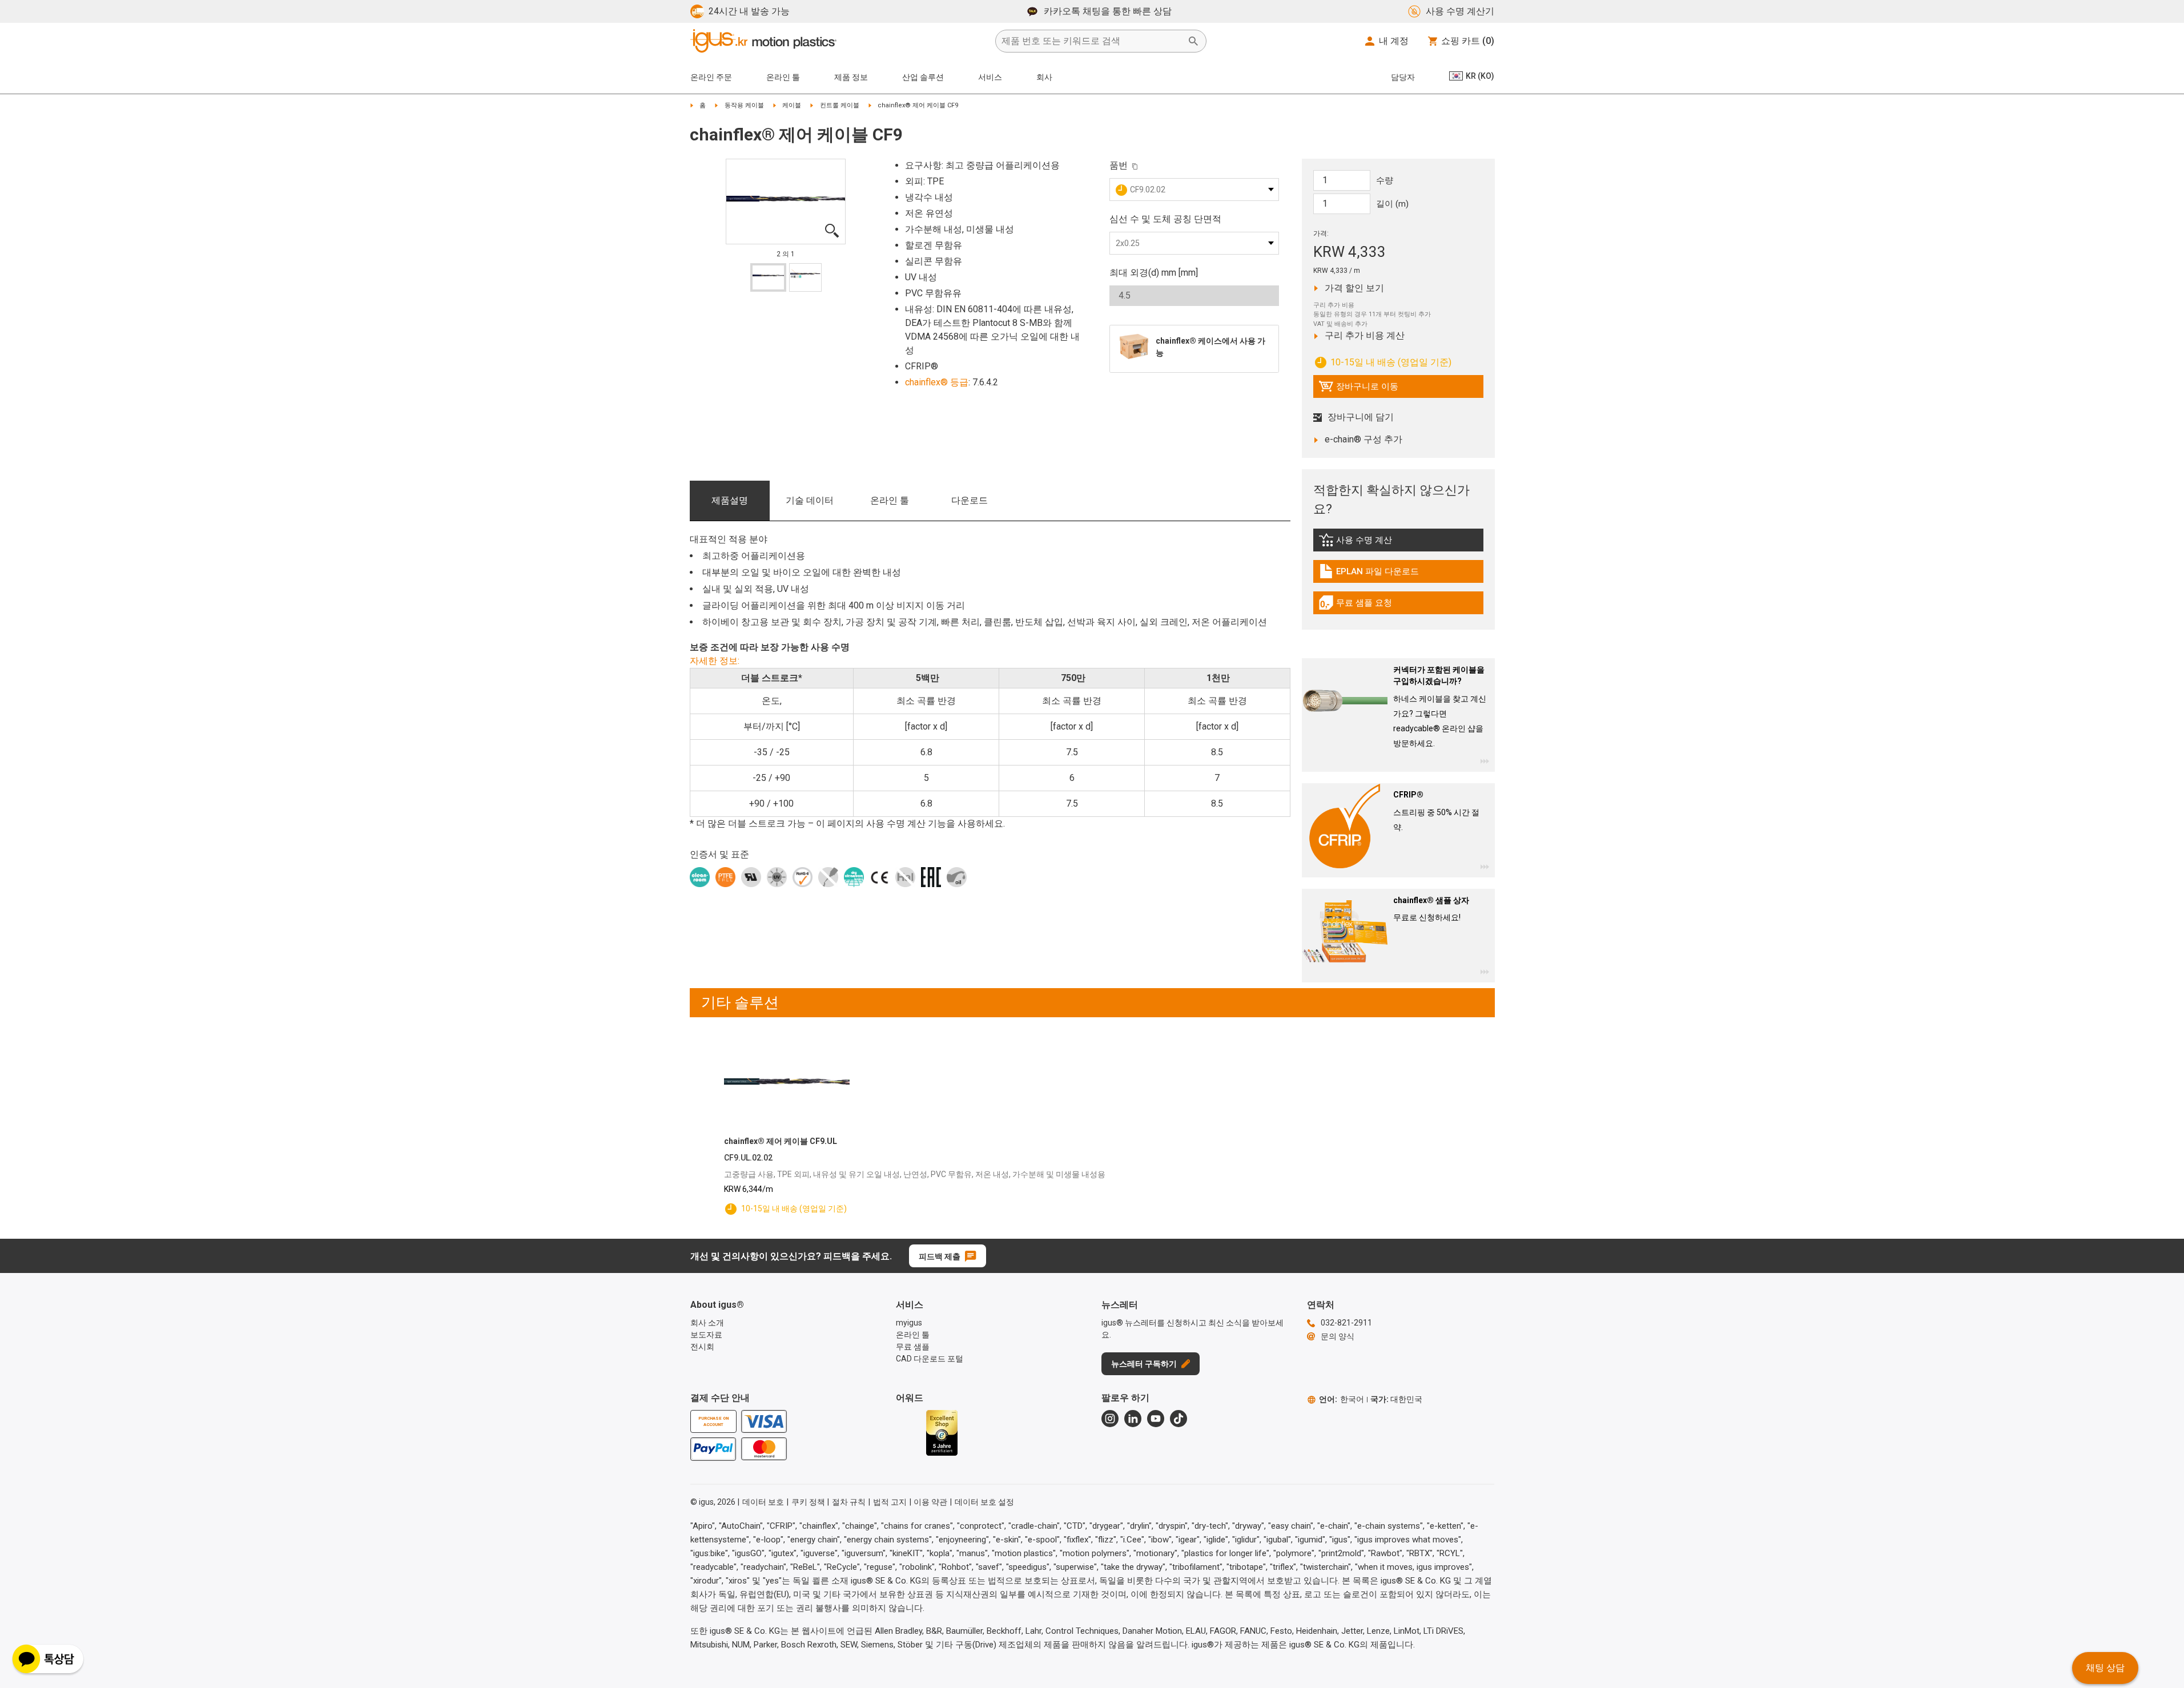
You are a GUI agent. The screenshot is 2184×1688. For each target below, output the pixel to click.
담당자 (1403, 77)
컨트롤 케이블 (840, 105)
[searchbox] (1092, 41)
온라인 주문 (711, 77)
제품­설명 (730, 500)
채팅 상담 (2105, 1668)
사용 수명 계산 (1381, 543)
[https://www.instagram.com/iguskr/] (1110, 1419)
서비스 (990, 77)
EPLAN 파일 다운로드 (1369, 574)
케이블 (792, 105)
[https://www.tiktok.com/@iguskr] (1179, 1419)
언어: (1342, 1399)
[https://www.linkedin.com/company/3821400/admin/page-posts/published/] (1133, 1419)
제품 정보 (851, 77)
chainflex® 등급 (937, 382)
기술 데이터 (810, 500)
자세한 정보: (715, 661)
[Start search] (1193, 41)
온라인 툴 (890, 500)
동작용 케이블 (744, 105)
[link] (1398, 544)
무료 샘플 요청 (1365, 606)
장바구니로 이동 (1358, 389)
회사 (1044, 77)
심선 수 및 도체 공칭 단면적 (1165, 219)
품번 (1119, 165)
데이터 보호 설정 (984, 1502)
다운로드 (970, 500)
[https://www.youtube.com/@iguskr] (1156, 1419)
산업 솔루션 (923, 77)
